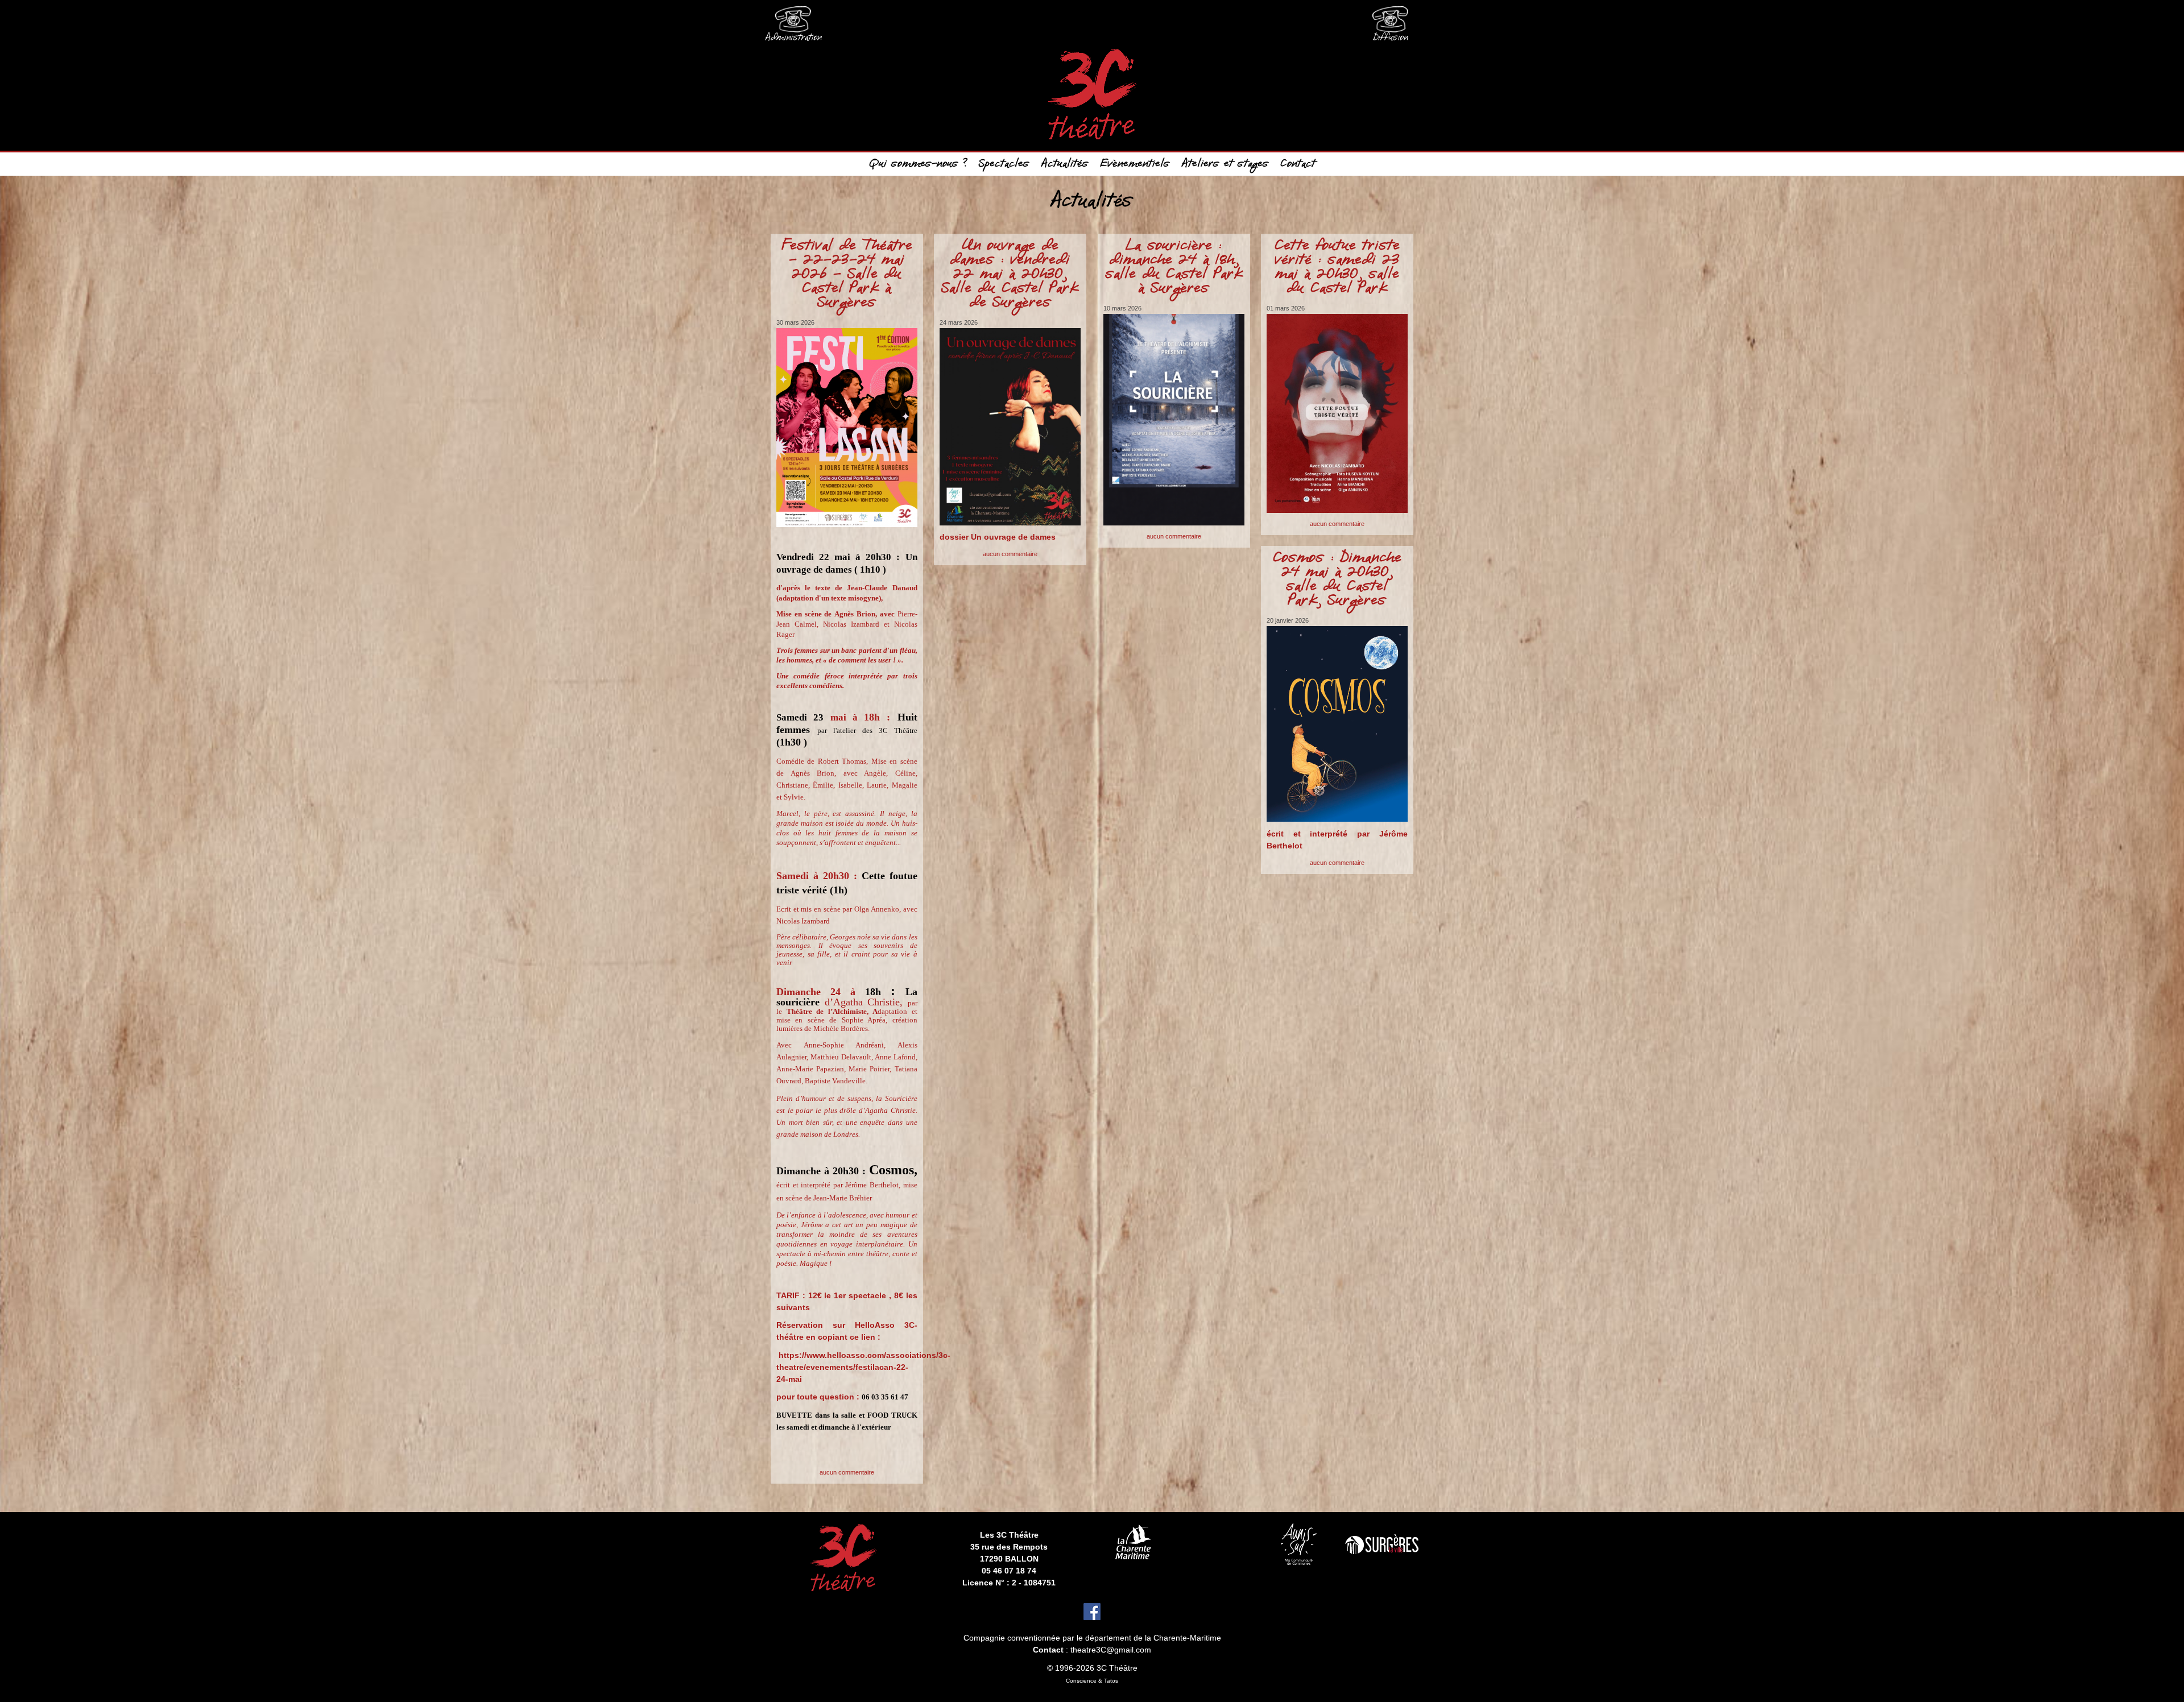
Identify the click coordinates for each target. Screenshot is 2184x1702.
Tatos (1111, 1681)
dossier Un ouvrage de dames (998, 537)
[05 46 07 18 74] (793, 23)
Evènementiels (1135, 164)
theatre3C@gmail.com (1111, 1650)
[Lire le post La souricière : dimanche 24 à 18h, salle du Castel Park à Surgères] (1174, 420)
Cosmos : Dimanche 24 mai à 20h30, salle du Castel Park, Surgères (1337, 580)
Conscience (1081, 1681)
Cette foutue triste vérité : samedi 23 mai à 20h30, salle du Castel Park (1337, 268)
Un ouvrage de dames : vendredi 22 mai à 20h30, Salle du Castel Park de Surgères (1010, 275)
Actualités (1065, 164)
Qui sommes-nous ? (918, 164)
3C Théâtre (1117, 1668)
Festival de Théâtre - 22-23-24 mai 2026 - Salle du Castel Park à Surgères (847, 275)
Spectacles (1004, 164)
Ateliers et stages (1225, 164)
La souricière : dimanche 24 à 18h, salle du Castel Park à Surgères (1174, 268)
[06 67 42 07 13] (1391, 23)
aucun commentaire (847, 1472)
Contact (1298, 164)
